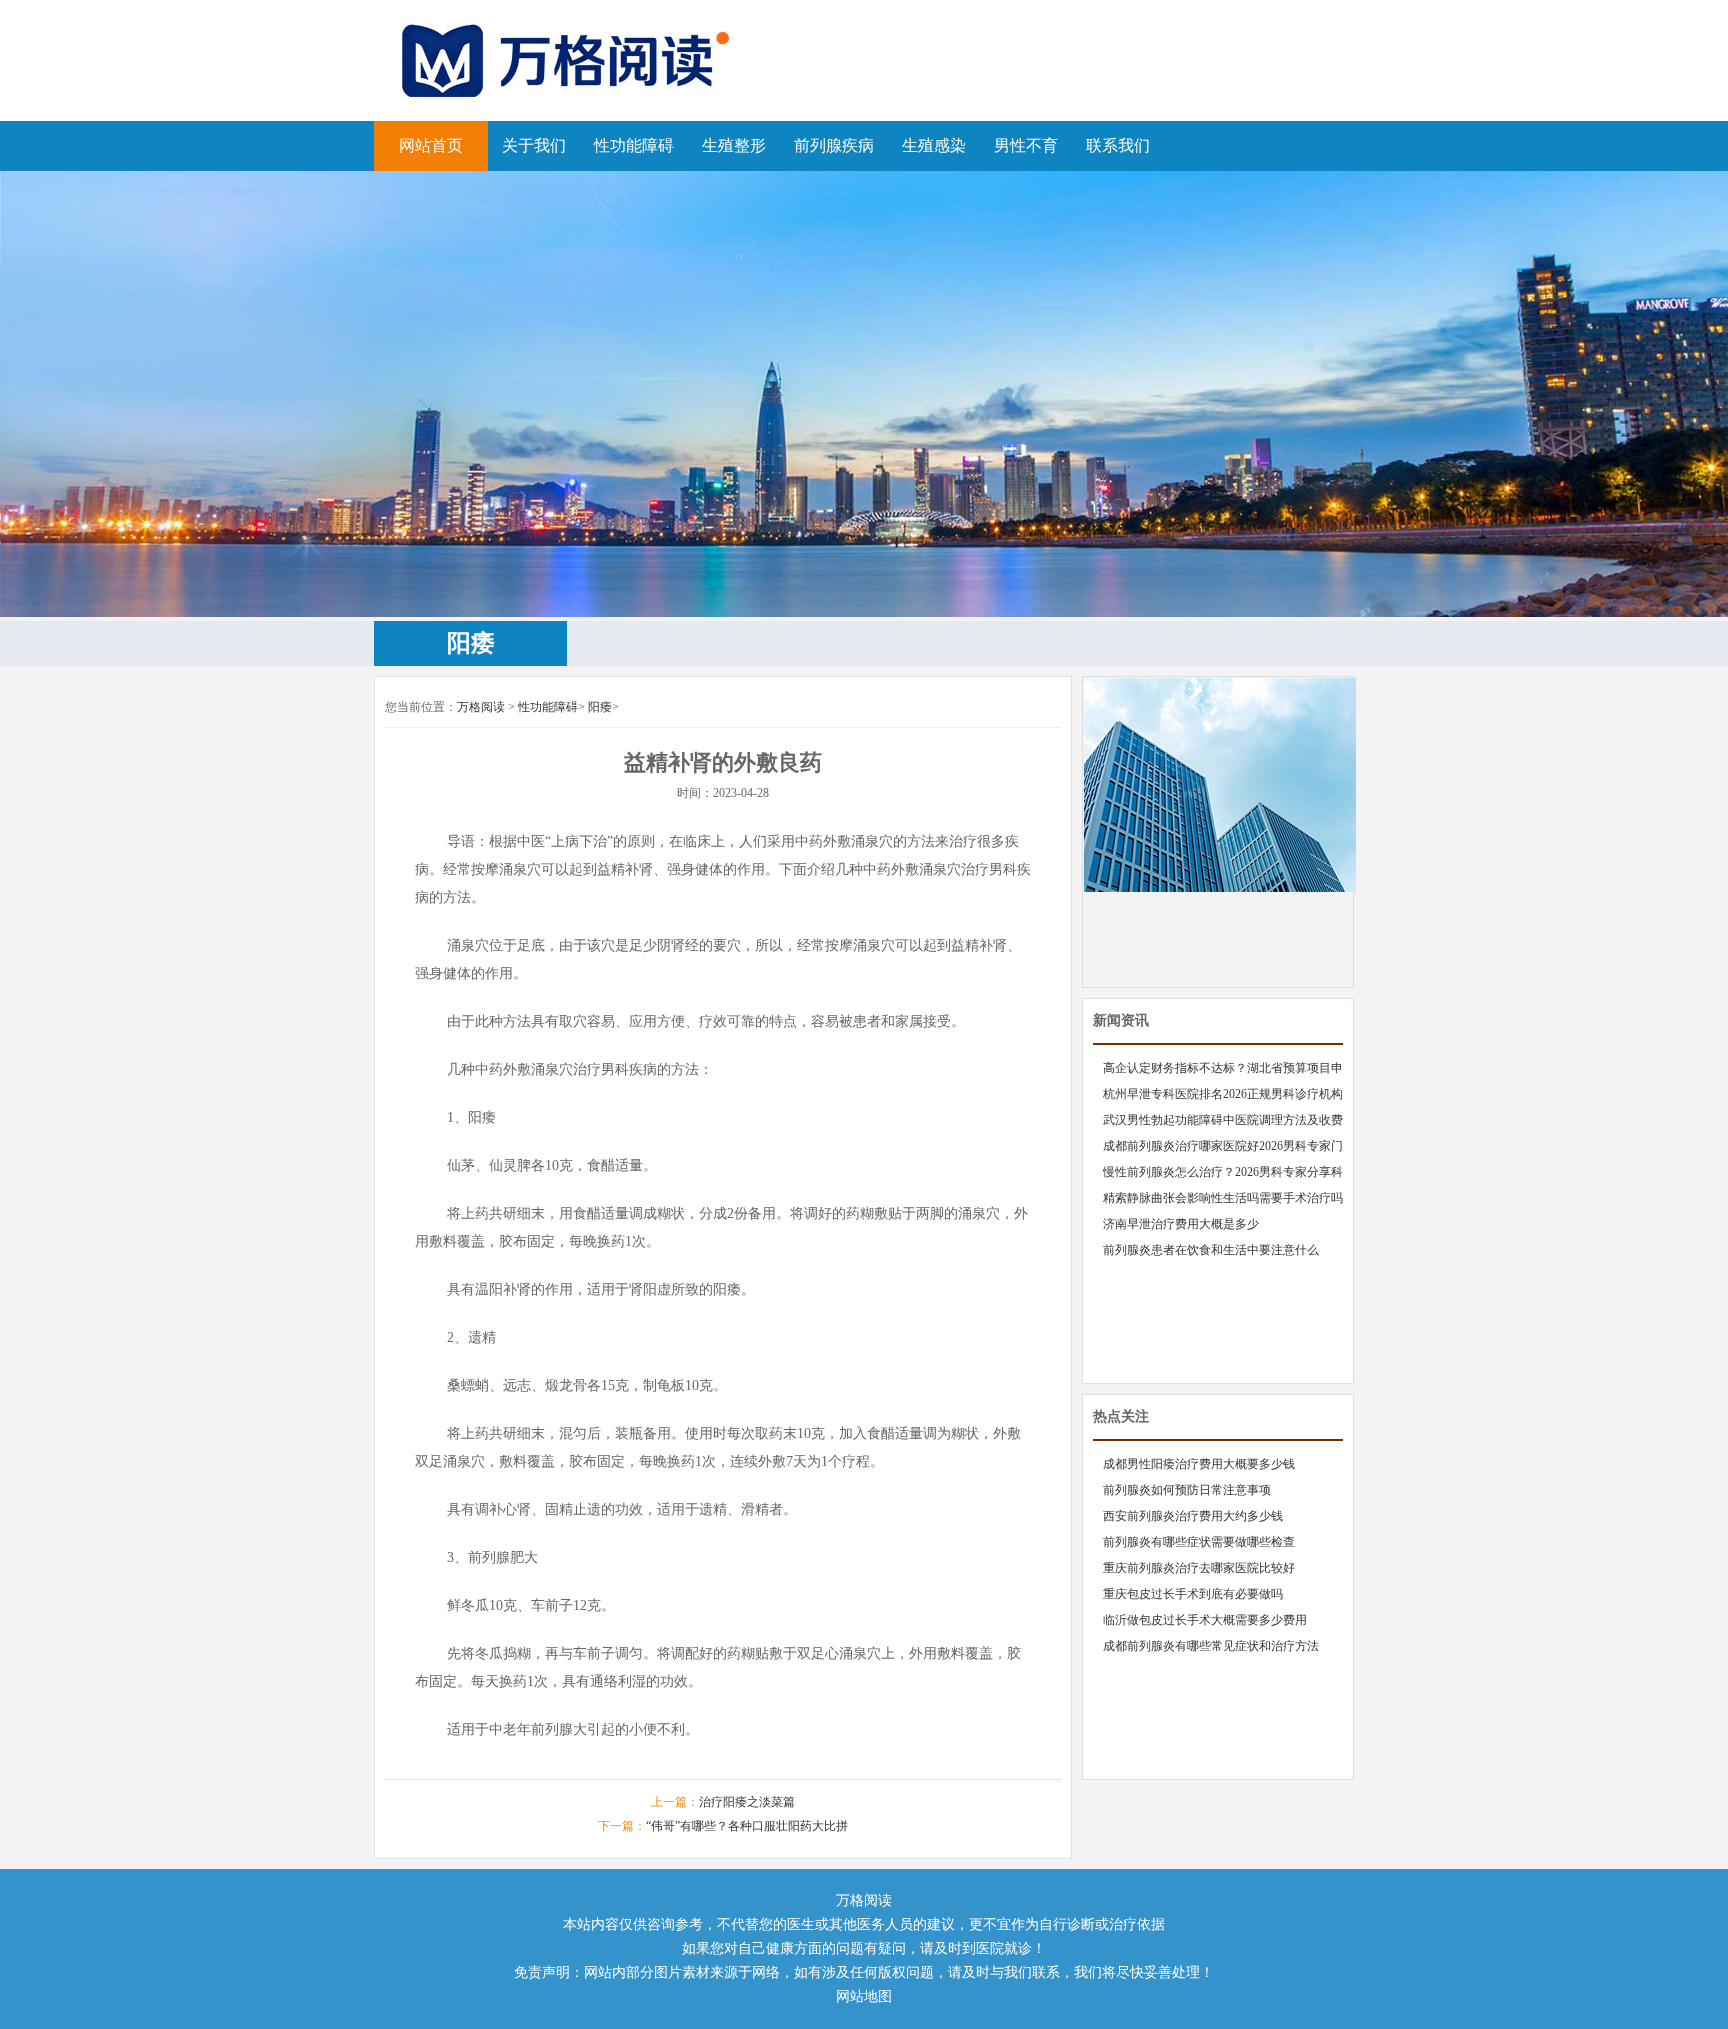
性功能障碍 (634, 145)
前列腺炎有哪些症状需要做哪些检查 (1199, 1542)
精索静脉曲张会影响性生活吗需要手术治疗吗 (1223, 1198)
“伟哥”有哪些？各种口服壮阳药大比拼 (747, 1826)
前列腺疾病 (834, 145)
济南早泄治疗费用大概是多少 (1181, 1224)
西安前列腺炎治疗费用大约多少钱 (1193, 1516)
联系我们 (1118, 145)
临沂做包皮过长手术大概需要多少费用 (1205, 1620)
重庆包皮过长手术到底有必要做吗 (1193, 1594)
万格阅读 (481, 707)
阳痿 (600, 707)
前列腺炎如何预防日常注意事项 (1187, 1490)
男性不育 (1026, 145)
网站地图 (864, 1996)
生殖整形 (734, 145)
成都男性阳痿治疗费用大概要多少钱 (1199, 1464)
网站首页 (431, 145)
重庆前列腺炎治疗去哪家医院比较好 (1199, 1568)
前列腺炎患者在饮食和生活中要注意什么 (1211, 1250)
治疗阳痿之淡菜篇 (747, 1802)
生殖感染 (934, 145)
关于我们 (534, 145)
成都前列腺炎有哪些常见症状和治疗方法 (1211, 1646)
